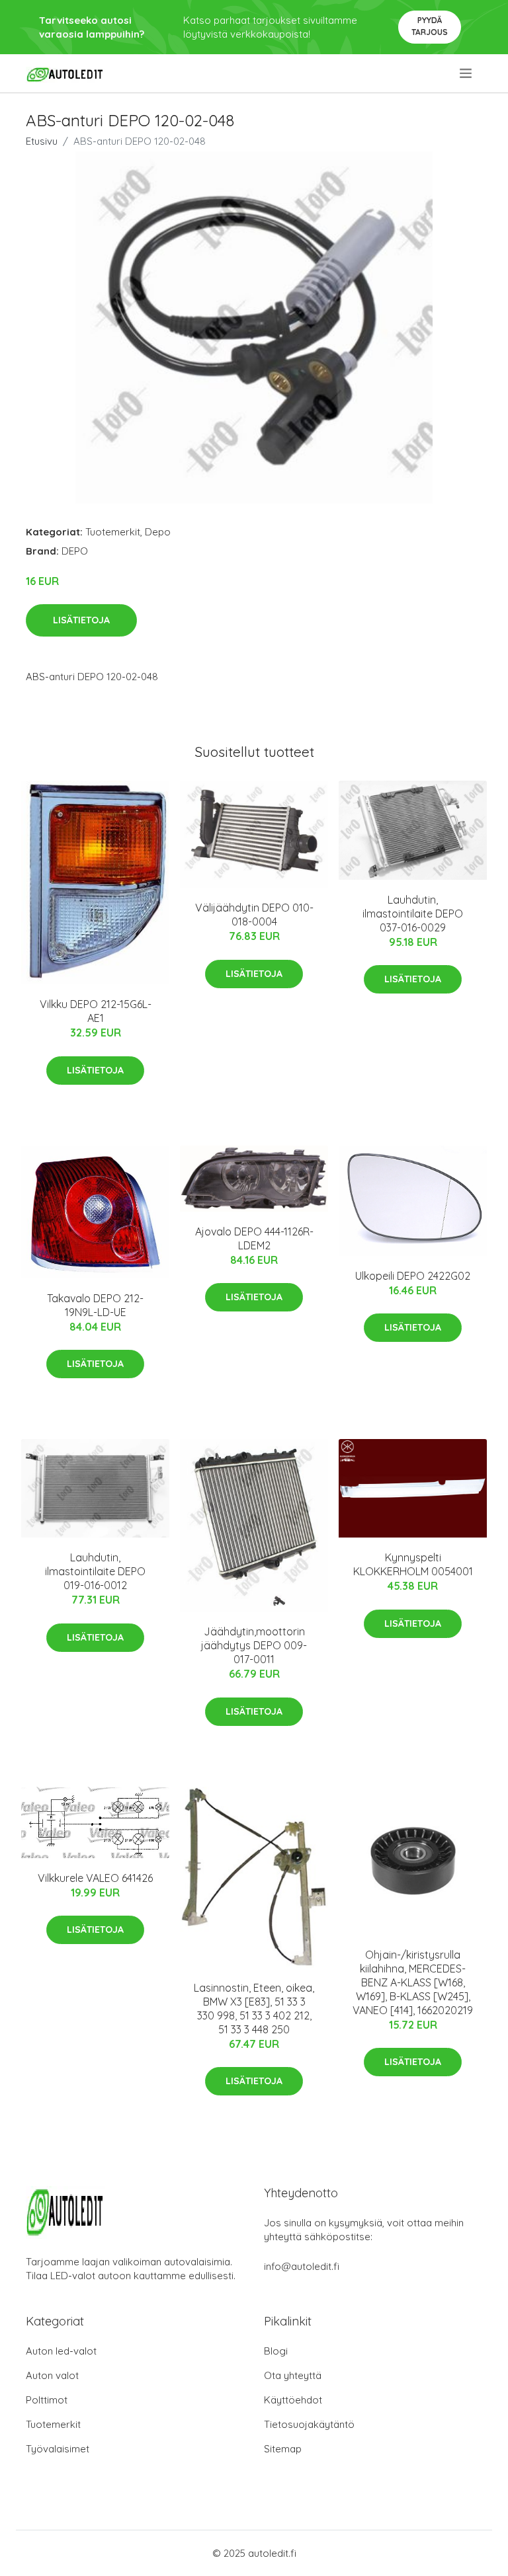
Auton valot (52, 2375)
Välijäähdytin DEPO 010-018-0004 (254, 915)
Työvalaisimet (58, 2449)
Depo (158, 532)
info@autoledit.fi (302, 2266)
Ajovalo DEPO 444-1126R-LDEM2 (254, 1238)
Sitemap (283, 2449)
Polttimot (47, 2400)
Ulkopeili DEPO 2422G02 (413, 1276)
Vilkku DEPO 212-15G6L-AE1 (96, 1011)
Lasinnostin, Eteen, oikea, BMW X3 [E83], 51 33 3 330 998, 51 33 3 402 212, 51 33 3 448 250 (254, 2009)
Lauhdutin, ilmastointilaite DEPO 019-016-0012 (95, 1571)
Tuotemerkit (113, 532)
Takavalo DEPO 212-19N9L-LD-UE (95, 1305)
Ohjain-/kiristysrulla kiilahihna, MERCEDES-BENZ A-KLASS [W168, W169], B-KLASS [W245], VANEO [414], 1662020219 (413, 1982)
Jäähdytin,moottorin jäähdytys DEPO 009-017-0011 (254, 1645)
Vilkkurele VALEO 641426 (95, 1878)
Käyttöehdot (293, 2400)
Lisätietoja (81, 620)
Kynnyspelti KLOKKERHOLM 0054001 (413, 1564)
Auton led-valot (61, 2351)
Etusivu (42, 141)
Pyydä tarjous (430, 26)
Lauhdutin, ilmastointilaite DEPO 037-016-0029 (413, 914)
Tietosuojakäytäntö (309, 2424)
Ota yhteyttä (293, 2375)
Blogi (276, 2351)
